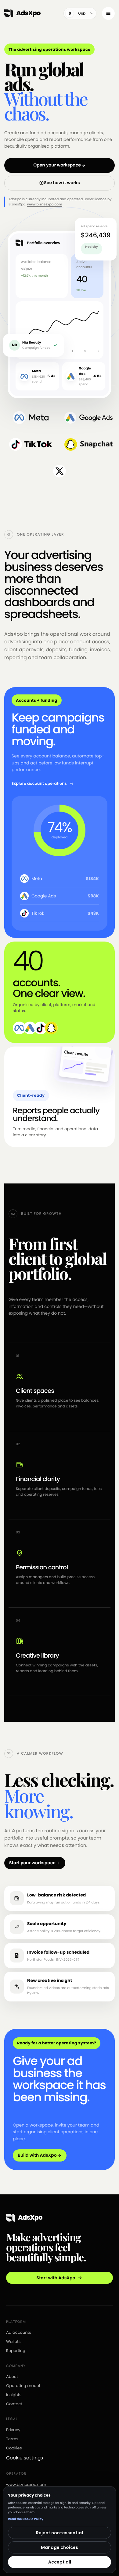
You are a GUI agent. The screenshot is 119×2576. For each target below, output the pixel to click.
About (12, 2377)
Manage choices (60, 2547)
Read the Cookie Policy (26, 2519)
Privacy (13, 2430)
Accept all (60, 2562)
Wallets (13, 2342)
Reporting (16, 2351)
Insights (14, 2395)
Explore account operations (39, 783)
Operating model (23, 2386)
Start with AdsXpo (56, 2278)
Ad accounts (19, 2332)
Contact (14, 2404)
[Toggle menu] (108, 13)
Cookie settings (25, 2458)
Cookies (14, 2448)
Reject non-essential (60, 2533)
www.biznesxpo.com (45, 204)
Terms (12, 2439)
